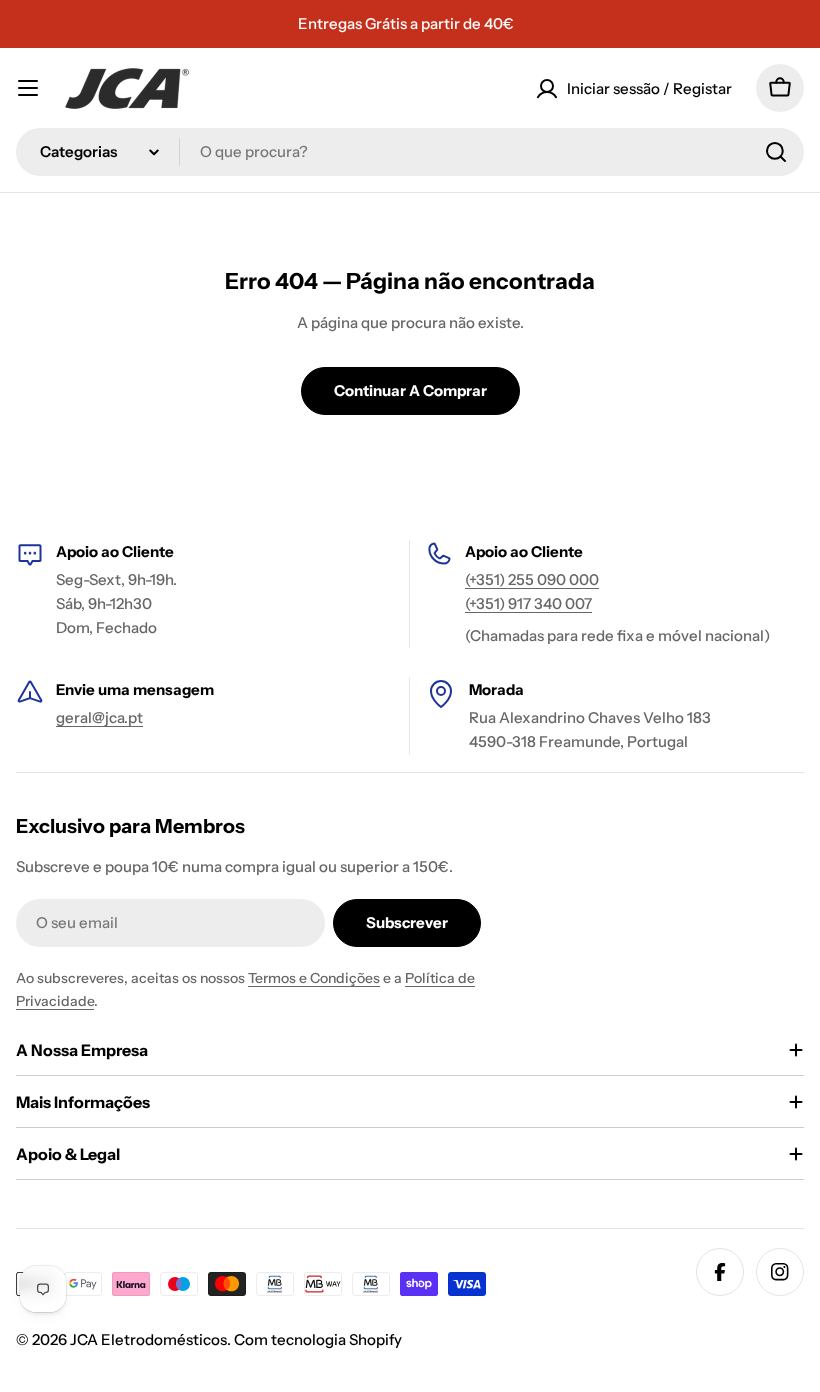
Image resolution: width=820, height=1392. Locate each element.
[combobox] (410, 152)
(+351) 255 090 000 (532, 579)
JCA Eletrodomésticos (148, 1339)
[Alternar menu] (28, 88)
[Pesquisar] (776, 152)
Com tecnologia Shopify (318, 1339)
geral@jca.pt (99, 717)
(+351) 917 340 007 (528, 603)
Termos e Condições (314, 978)
